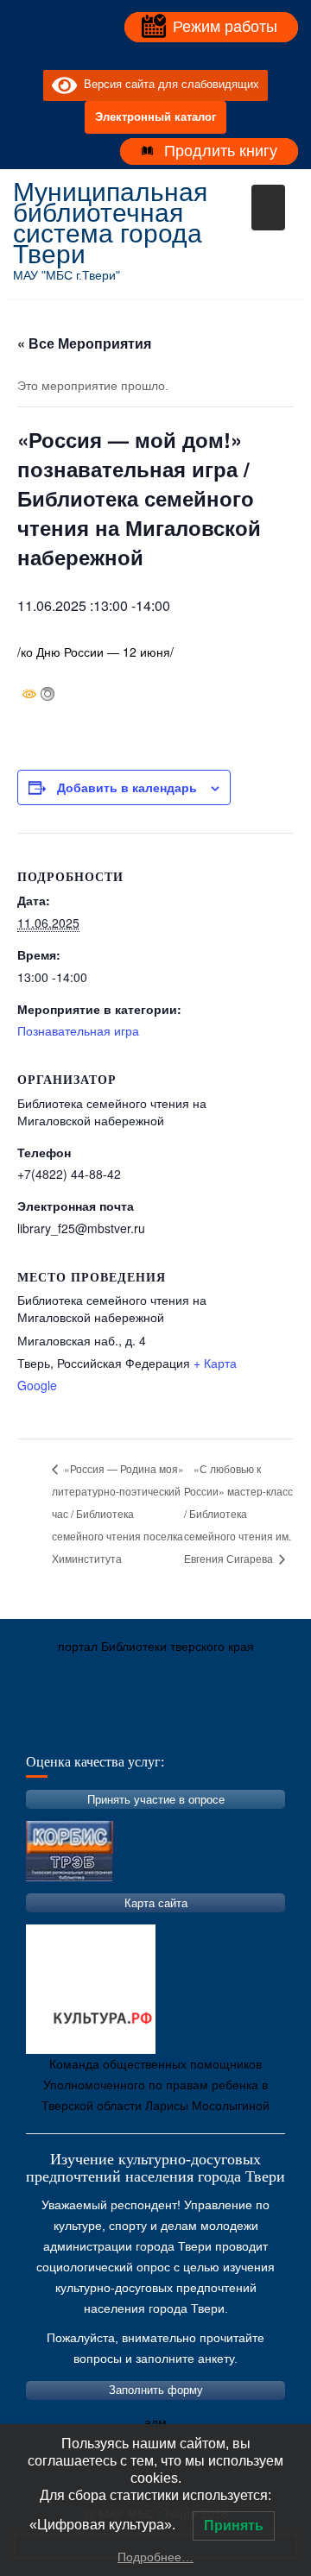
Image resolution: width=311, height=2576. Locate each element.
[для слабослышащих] (171, 56)
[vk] (140, 56)
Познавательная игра (78, 1030)
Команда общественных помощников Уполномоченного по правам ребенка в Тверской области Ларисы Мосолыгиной (155, 2085)
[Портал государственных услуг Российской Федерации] (104, 1728)
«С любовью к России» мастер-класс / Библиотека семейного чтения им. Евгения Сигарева (238, 1513)
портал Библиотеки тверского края (156, 1647)
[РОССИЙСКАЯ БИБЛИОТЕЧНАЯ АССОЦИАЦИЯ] (207, 1728)
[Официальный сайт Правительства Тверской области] (259, 1728)
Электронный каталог (155, 117)
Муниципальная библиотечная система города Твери (110, 223)
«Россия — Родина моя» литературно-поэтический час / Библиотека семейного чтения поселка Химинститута (118, 1513)
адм (155, 2422)
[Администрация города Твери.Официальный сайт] (52, 1728)
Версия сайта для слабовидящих (168, 85)
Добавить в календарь (127, 787)
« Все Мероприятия (84, 343)
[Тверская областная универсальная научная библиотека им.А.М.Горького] (155, 1728)
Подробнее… (155, 2557)
